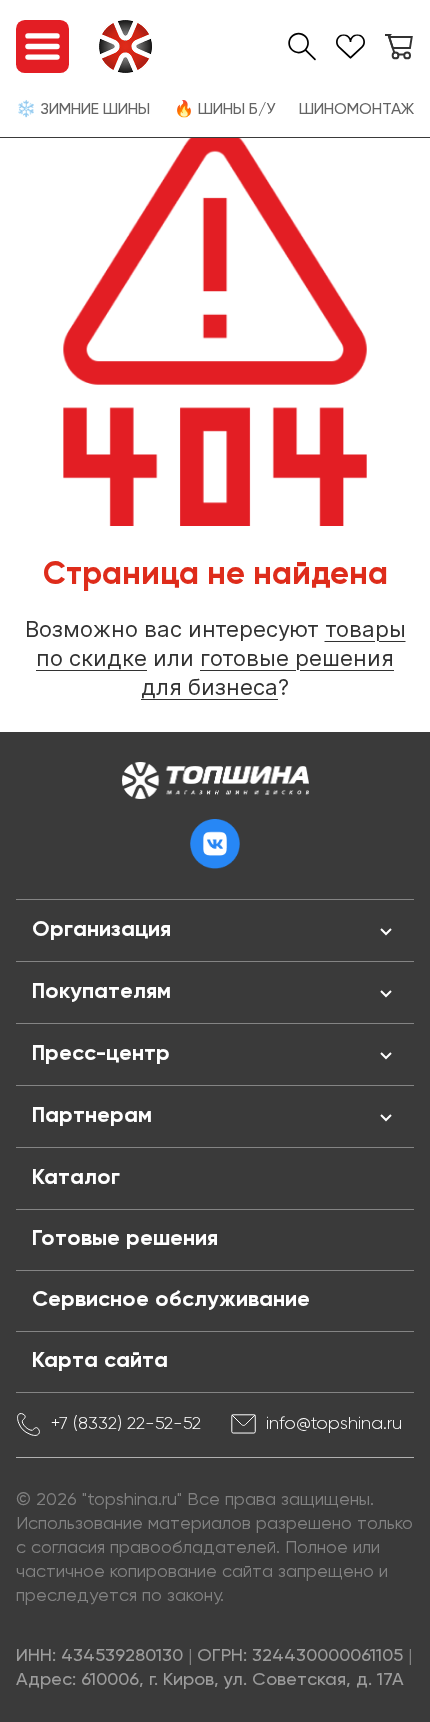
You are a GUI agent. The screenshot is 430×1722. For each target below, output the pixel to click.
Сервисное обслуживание (171, 1300)
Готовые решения (125, 1239)
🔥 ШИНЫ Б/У (224, 110)
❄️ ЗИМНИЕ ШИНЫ (83, 110)
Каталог (76, 1178)
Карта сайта (100, 1361)
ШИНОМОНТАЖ (356, 110)
